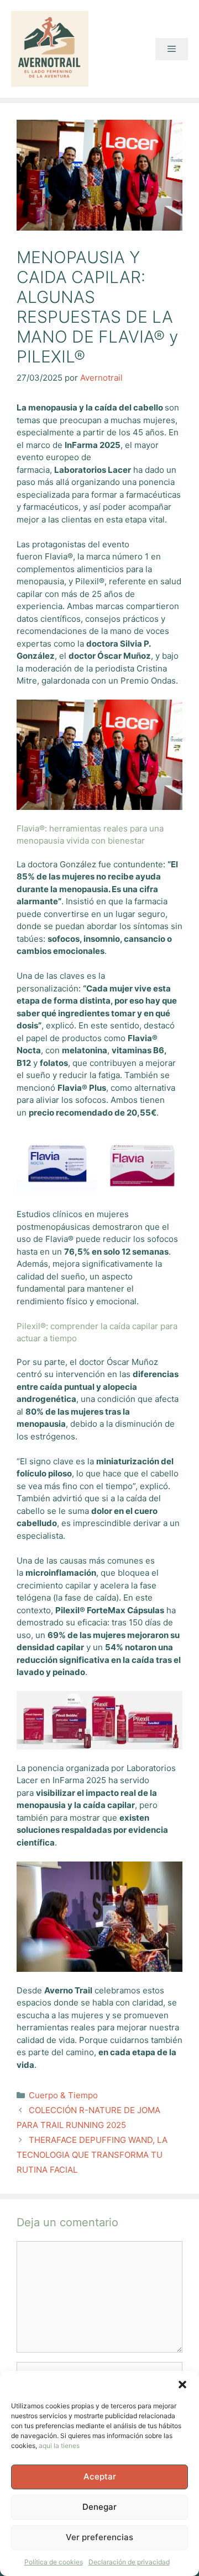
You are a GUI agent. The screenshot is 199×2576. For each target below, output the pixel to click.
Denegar (99, 2507)
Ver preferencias (99, 2537)
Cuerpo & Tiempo (63, 2095)
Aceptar (100, 2476)
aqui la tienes (59, 2446)
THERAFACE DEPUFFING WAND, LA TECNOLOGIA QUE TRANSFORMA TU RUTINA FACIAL (92, 2155)
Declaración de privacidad (129, 2562)
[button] (182, 2385)
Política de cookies (54, 2562)
